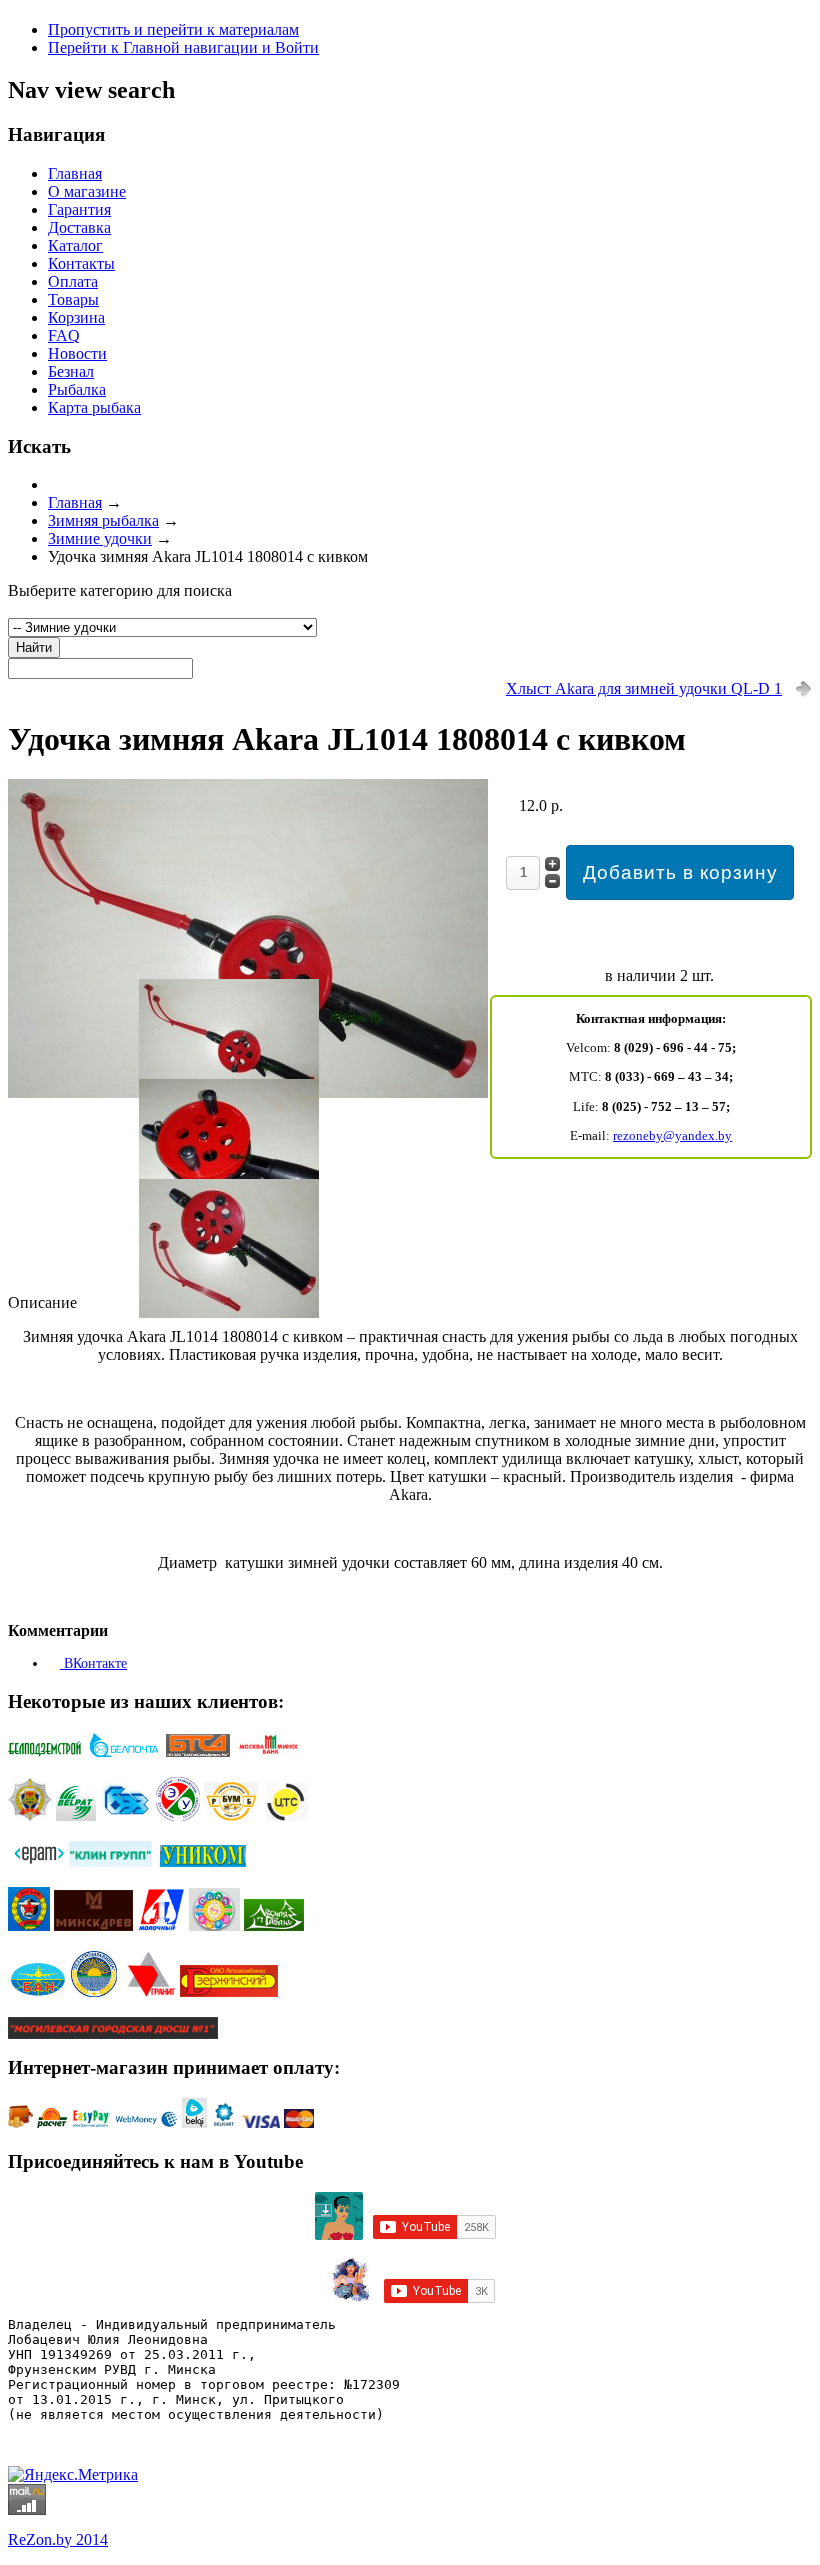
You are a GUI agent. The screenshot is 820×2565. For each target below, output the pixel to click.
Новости (77, 353)
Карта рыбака (94, 407)
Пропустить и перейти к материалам (173, 29)
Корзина (76, 317)
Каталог (75, 245)
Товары (73, 299)
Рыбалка (77, 389)
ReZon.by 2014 (58, 2539)
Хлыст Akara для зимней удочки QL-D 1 (644, 688)
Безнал (71, 371)
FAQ (64, 335)
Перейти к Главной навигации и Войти (183, 47)
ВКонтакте (93, 1663)
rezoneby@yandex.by (672, 1135)
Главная (75, 173)
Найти (34, 647)
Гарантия (79, 209)
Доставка (79, 227)
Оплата (73, 281)
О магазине (87, 191)
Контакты (81, 263)
